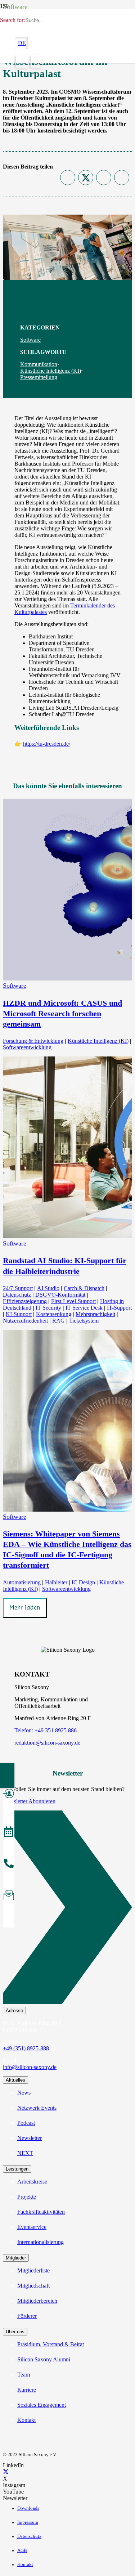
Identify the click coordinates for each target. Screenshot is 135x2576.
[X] (6, 2472)
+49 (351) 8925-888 (26, 2048)
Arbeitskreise (32, 2182)
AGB (22, 2550)
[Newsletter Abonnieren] (67, 1909)
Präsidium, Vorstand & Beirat (51, 2344)
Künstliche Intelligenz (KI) (51, 371)
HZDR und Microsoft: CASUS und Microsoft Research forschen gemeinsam (62, 1013)
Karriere (27, 2390)
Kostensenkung (54, 1314)
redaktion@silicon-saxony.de (47, 1743)
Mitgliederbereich (37, 2301)
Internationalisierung (40, 2242)
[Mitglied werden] (9, 1795)
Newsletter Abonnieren (29, 1801)
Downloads (28, 2508)
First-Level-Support (73, 1301)
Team (24, 2375)
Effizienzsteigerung (25, 1301)
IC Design (83, 1582)
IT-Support (119, 1308)
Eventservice (32, 2227)
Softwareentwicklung (27, 1047)
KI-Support (19, 1314)
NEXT (25, 2153)
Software (30, 340)
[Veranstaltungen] (9, 1833)
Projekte (27, 2197)
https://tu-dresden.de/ (47, 744)
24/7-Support (18, 1288)
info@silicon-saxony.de (30, 2067)
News (24, 2093)
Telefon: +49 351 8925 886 (46, 1730)
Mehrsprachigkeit (95, 1314)
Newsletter (30, 2138)
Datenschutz (17, 1295)
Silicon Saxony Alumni (44, 2359)
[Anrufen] (9, 1864)
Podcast (26, 2123)
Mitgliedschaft (33, 2286)
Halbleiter (56, 1582)
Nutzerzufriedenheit (25, 1321)
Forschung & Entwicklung (33, 1041)
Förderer (27, 2316)
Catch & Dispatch (84, 1288)
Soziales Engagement (42, 2405)
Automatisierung (22, 1582)
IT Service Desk (84, 1308)
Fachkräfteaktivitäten (41, 2212)
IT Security (48, 1308)
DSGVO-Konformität (60, 1295)
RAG (58, 1321)
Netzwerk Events (37, 2108)
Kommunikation (39, 364)
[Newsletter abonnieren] (9, 1896)
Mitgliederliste (33, 2270)
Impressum (28, 2522)
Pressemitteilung (39, 377)
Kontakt (26, 2420)
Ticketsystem (84, 1321)
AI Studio (48, 1288)
